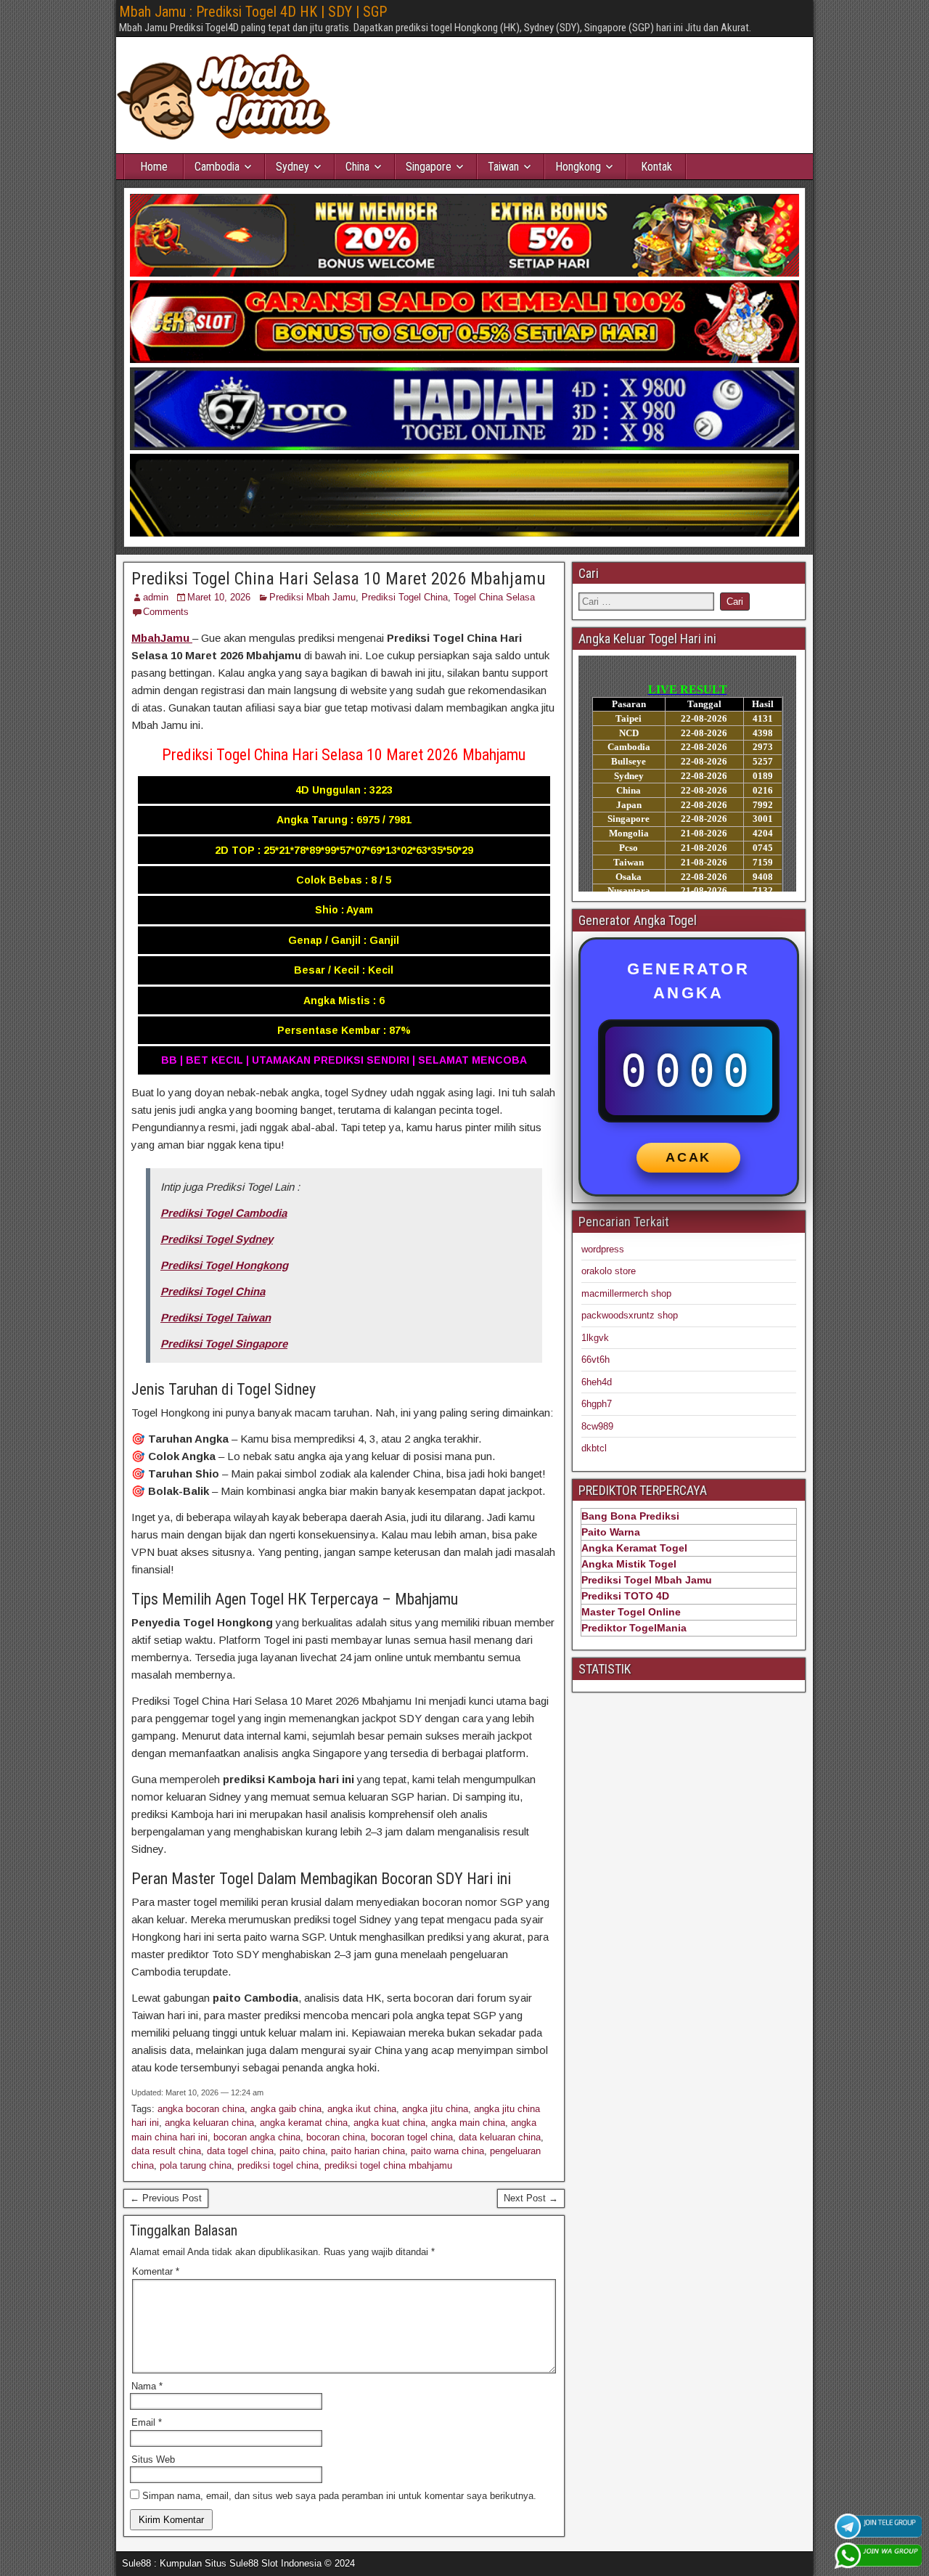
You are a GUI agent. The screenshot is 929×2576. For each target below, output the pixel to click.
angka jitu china (435, 2109)
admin (156, 597)
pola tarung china (196, 2165)
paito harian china (368, 2151)
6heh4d (597, 1382)
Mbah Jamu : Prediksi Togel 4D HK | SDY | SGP (253, 12)
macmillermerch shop (626, 1293)
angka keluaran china (209, 2123)
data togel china (240, 2151)
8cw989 (597, 1426)
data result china (166, 2151)
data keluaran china (500, 2137)
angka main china (468, 2123)
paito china (302, 2151)
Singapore (429, 167)
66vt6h (596, 1360)
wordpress (603, 1249)
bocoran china (336, 2137)
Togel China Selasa (494, 597)
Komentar (156, 2271)
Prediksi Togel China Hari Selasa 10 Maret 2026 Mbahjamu (339, 579)
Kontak (656, 167)
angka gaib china (286, 2109)
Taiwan (503, 167)
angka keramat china (304, 2123)
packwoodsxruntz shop (630, 1315)
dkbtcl (594, 1448)
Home (154, 167)
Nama (147, 2386)
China (357, 167)
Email (147, 2422)
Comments (166, 612)
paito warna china (447, 2151)
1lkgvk (595, 1338)
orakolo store (609, 1271)
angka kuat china (389, 2123)
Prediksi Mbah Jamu (312, 597)
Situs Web (153, 2459)
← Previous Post (166, 2198)
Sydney (292, 167)
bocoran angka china (257, 2137)
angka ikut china (362, 2109)
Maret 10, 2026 (219, 597)
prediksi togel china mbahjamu (388, 2165)
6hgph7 (597, 1404)
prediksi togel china (278, 2165)
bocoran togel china (412, 2137)
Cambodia (217, 167)
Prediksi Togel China (405, 597)
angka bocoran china (201, 2109)
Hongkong (578, 167)
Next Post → (531, 2198)
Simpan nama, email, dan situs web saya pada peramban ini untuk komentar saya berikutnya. (339, 2496)
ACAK (688, 1157)
